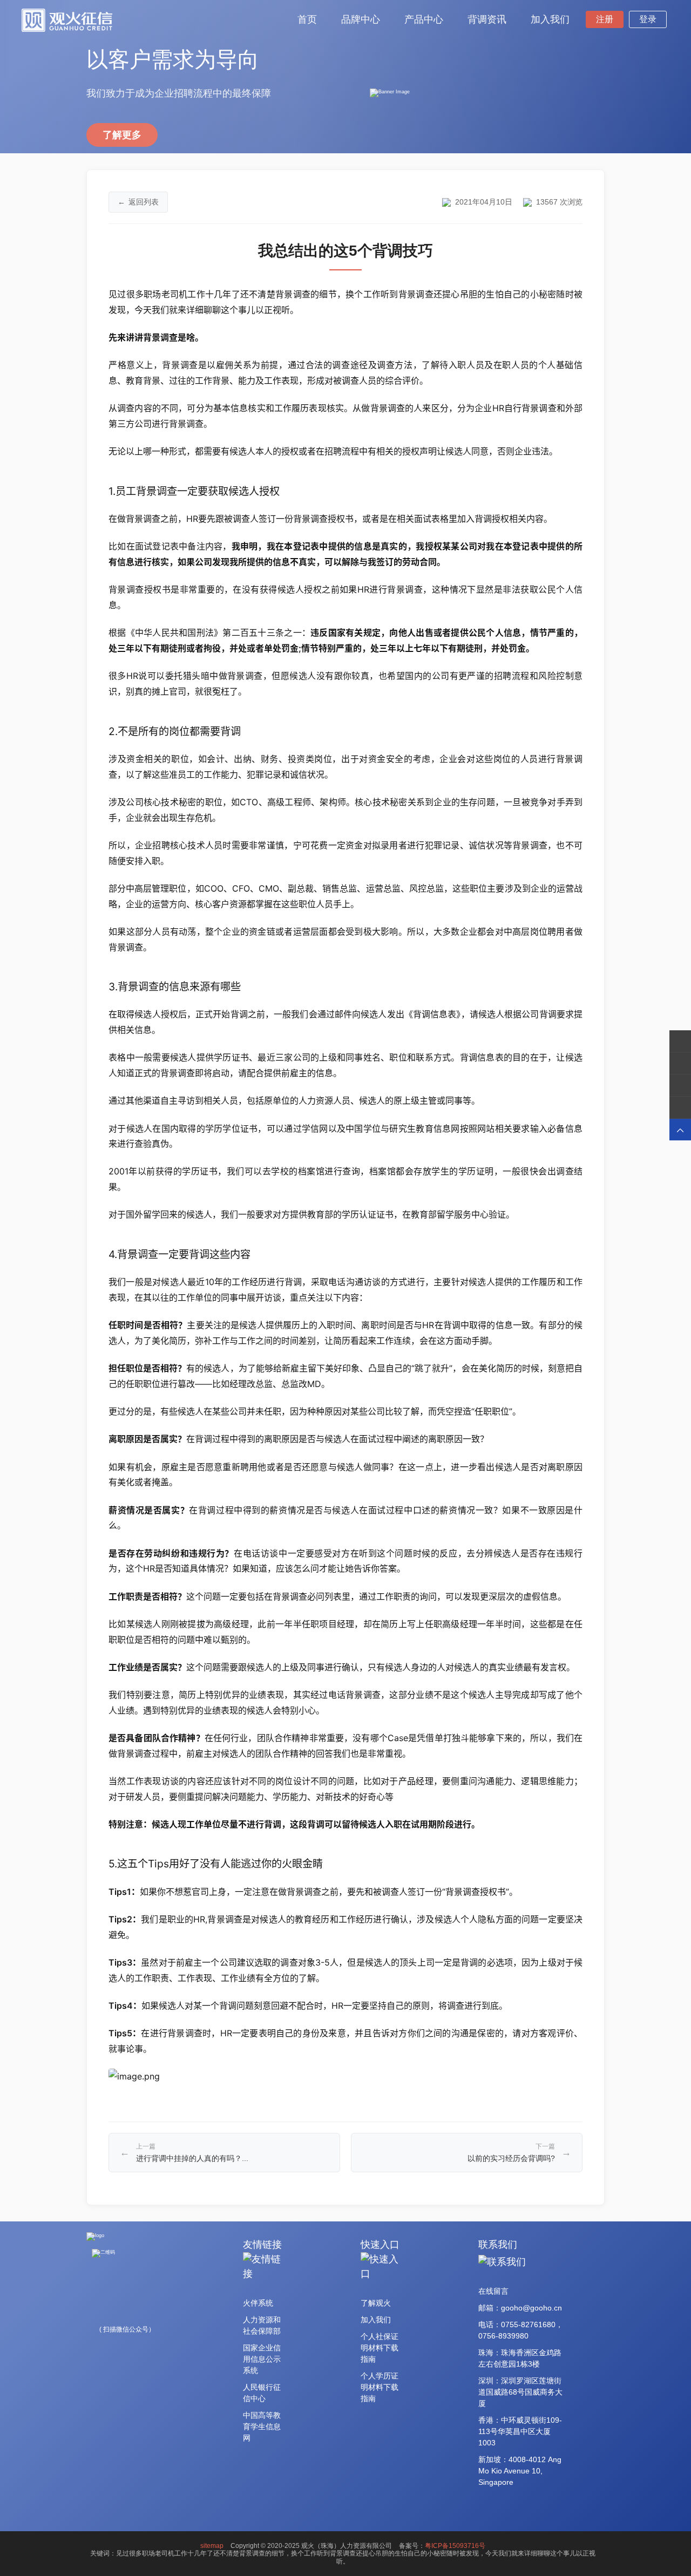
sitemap (212, 2546)
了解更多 (122, 135)
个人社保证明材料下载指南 (380, 2348)
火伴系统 (258, 2303)
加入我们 (376, 2320)
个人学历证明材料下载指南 (380, 2387)
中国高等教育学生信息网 (262, 2427)
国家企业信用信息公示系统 (262, 2359)
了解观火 (376, 2303)
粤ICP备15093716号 (455, 2546)
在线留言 (493, 2291)
